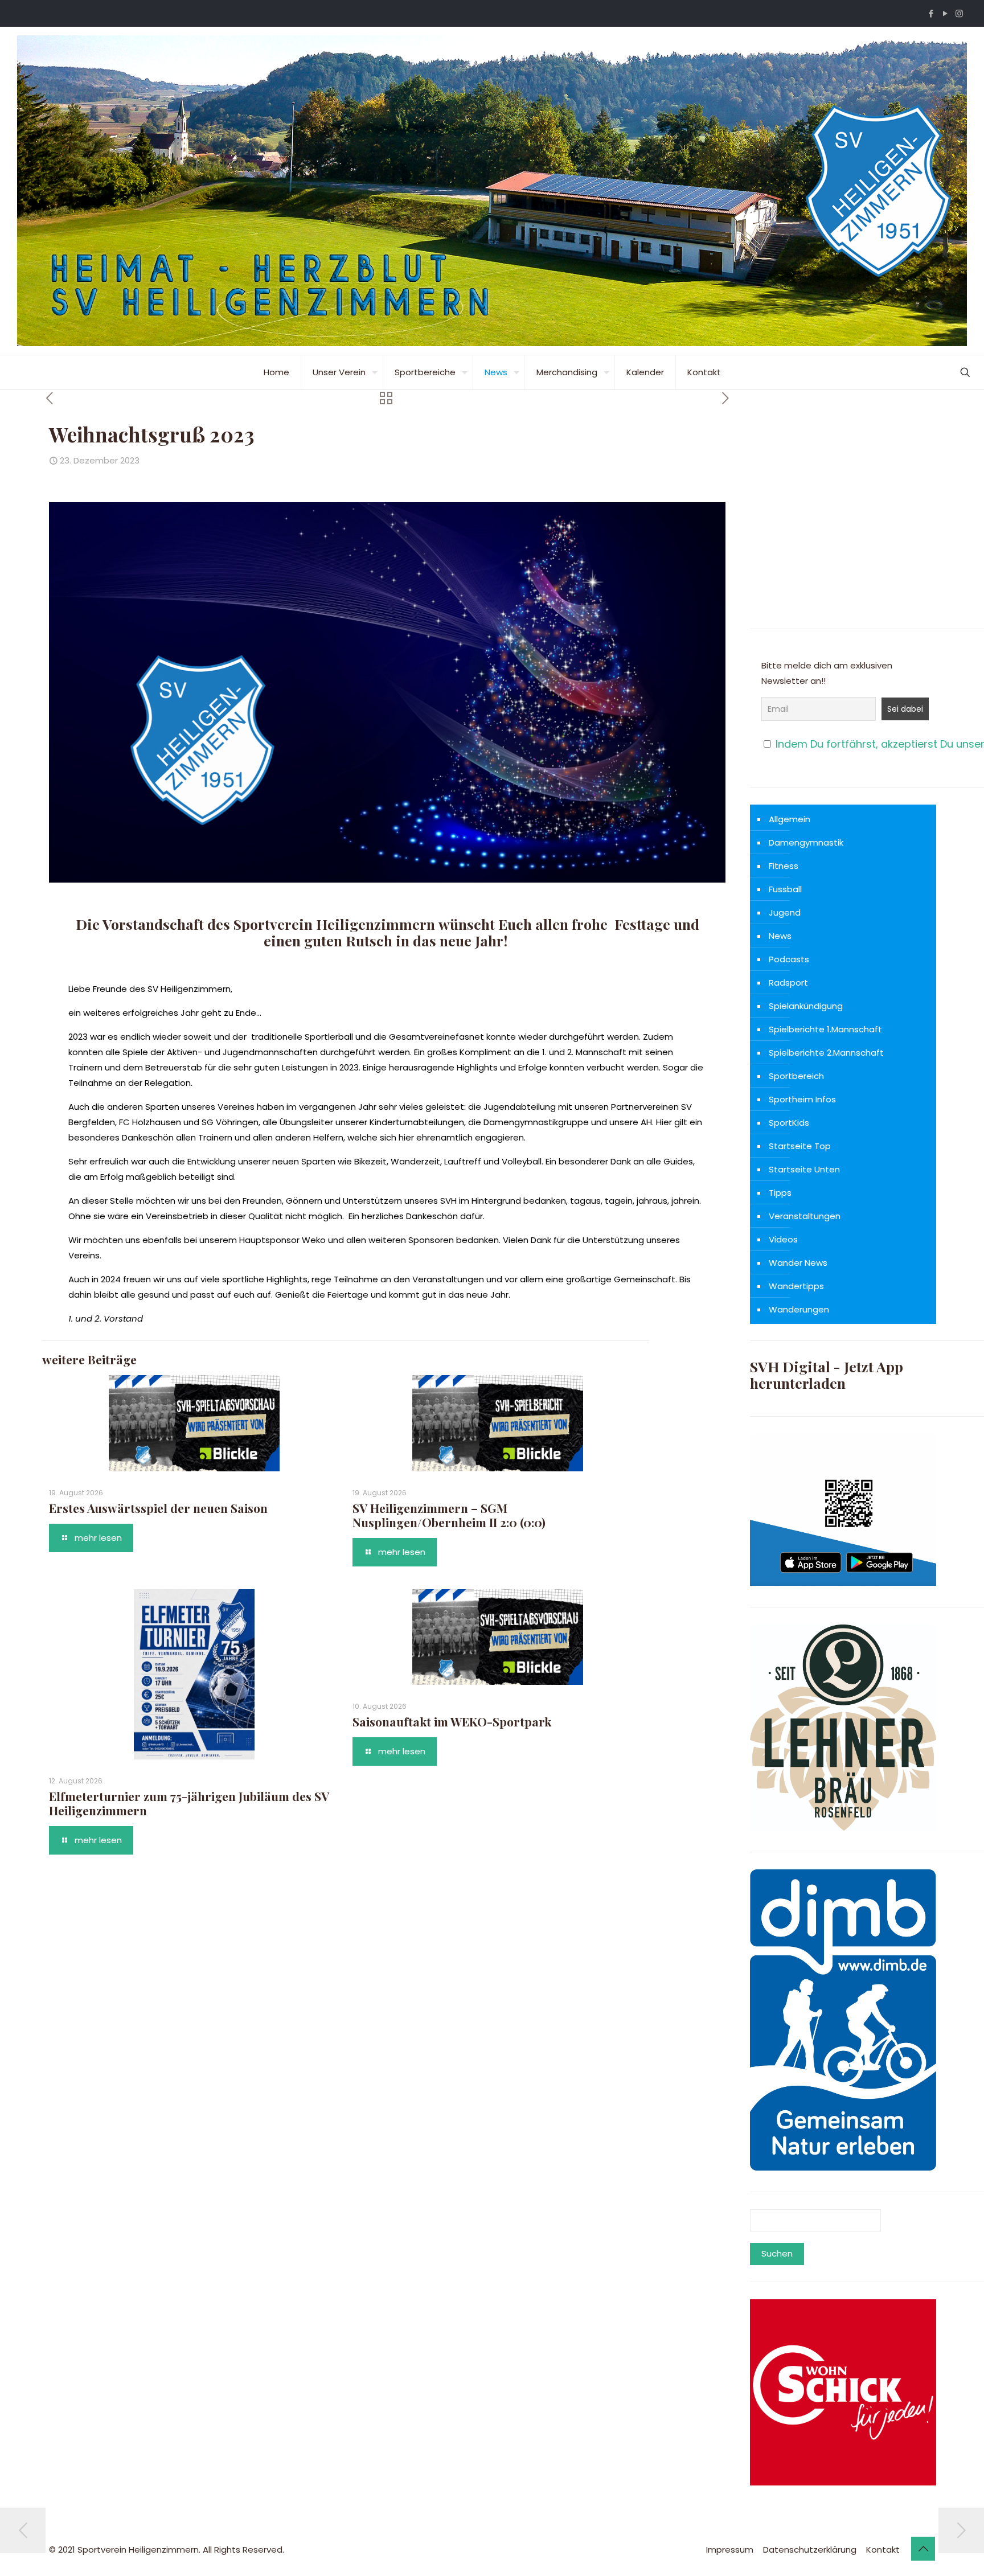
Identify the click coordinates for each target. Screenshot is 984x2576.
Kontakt (883, 2550)
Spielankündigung (806, 1006)
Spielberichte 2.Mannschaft (826, 1053)
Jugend (785, 912)
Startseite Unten (804, 1169)
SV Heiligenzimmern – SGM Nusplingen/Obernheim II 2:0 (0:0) (449, 1515)
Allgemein (790, 819)
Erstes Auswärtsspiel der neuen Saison (158, 1508)
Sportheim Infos (802, 1099)
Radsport (788, 983)
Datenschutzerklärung (810, 2550)
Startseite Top (800, 1146)
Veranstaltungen (805, 1216)
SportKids (789, 1123)
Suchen (777, 2253)
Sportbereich (796, 1076)
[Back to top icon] (923, 2549)
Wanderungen (799, 1309)
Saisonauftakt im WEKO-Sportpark (452, 1721)
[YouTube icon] (945, 13)
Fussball (785, 889)
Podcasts (789, 959)
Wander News (798, 1263)
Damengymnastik (806, 842)
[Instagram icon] (959, 13)
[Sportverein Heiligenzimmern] (492, 191)
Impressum (730, 2550)
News (780, 936)
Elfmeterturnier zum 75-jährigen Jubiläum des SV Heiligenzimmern (189, 1803)
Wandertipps (796, 1286)
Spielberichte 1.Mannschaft (825, 1029)
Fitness (784, 866)
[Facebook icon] (931, 13)
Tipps (780, 1193)
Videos (783, 1239)
